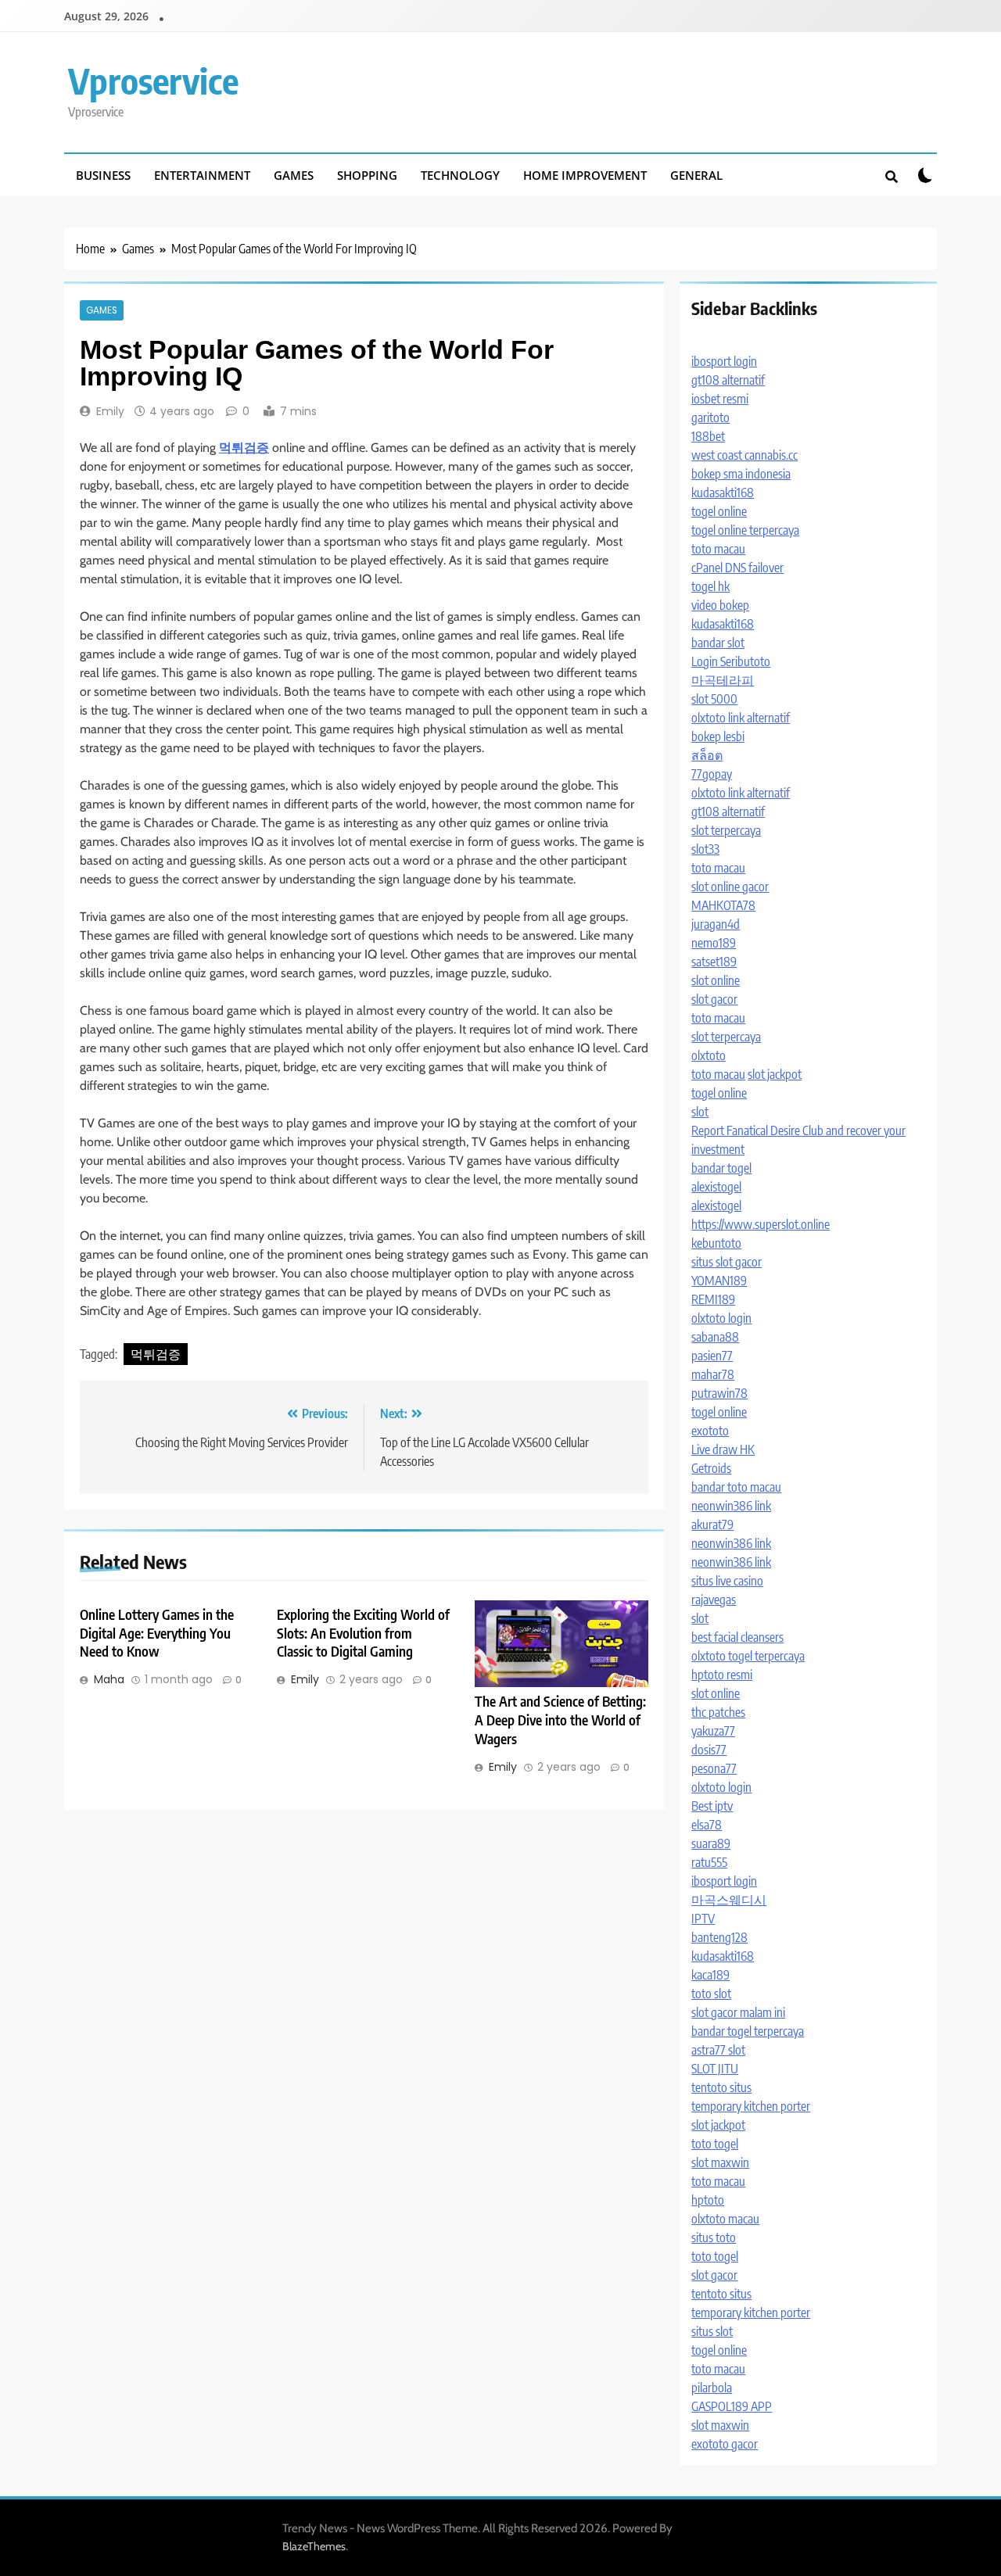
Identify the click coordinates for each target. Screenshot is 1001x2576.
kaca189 (710, 1975)
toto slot (711, 1994)
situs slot (712, 2331)
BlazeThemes (314, 2546)
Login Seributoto (731, 661)
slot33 (705, 849)
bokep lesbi (718, 736)
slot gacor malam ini (738, 2012)
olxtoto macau (725, 2219)
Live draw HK (723, 1449)
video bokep (720, 605)
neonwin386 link (731, 1506)
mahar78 (713, 1374)
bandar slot (718, 643)
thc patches (718, 1712)
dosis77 (709, 1750)
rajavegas (714, 1600)
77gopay (712, 774)
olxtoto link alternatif (741, 718)
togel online (719, 511)
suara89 (711, 1843)
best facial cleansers (737, 1637)
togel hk (710, 586)
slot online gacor (730, 887)
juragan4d (716, 924)
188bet (708, 436)
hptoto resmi (722, 1675)
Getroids (711, 1468)
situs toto (714, 2237)
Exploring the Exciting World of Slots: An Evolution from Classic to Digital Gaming (363, 1633)
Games (294, 175)
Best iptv (712, 1806)
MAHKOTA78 (723, 905)
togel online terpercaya (745, 530)
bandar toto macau (736, 1487)
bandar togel (721, 1168)
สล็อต (707, 755)
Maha (109, 1679)
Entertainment (202, 175)
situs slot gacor (727, 1262)
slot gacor (714, 999)
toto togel (715, 2144)
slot (700, 1112)
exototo (710, 1431)
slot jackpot (775, 1074)
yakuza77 (713, 1731)
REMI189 (713, 1299)
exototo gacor (725, 2444)
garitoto (710, 417)
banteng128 (719, 1937)
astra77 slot (718, 2050)
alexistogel (716, 1187)
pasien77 (712, 1356)
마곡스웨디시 (729, 1900)
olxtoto (709, 1055)
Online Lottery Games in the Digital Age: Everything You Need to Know (157, 1633)
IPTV (703, 1919)
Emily (110, 411)
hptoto (708, 2200)
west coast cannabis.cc (744, 455)
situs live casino (727, 1581)
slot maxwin (720, 2162)
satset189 (714, 962)
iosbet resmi (720, 399)
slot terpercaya (726, 830)
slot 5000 (714, 699)
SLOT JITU (715, 2069)
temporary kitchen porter (751, 2106)
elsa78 (707, 1825)
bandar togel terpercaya (748, 2031)
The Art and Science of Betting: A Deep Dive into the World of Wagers (560, 1720)
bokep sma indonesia (741, 474)
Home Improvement (585, 175)
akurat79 (712, 1524)
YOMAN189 (719, 1281)
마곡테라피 (723, 680)
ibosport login (724, 361)
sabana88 (715, 1337)
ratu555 (709, 1862)
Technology (460, 175)
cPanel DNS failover (737, 568)
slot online (716, 980)
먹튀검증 (156, 1354)
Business (103, 175)
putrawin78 (719, 1393)
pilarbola (712, 2388)
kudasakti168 (723, 493)
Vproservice (153, 81)
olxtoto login (721, 1318)
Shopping (367, 175)
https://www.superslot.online (761, 1224)
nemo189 (714, 943)
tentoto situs (721, 2087)
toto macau (718, 549)
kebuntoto (716, 1243)
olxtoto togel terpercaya (748, 1656)
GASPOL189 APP (732, 2406)
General (696, 175)
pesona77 (714, 1768)
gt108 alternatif (728, 380)
